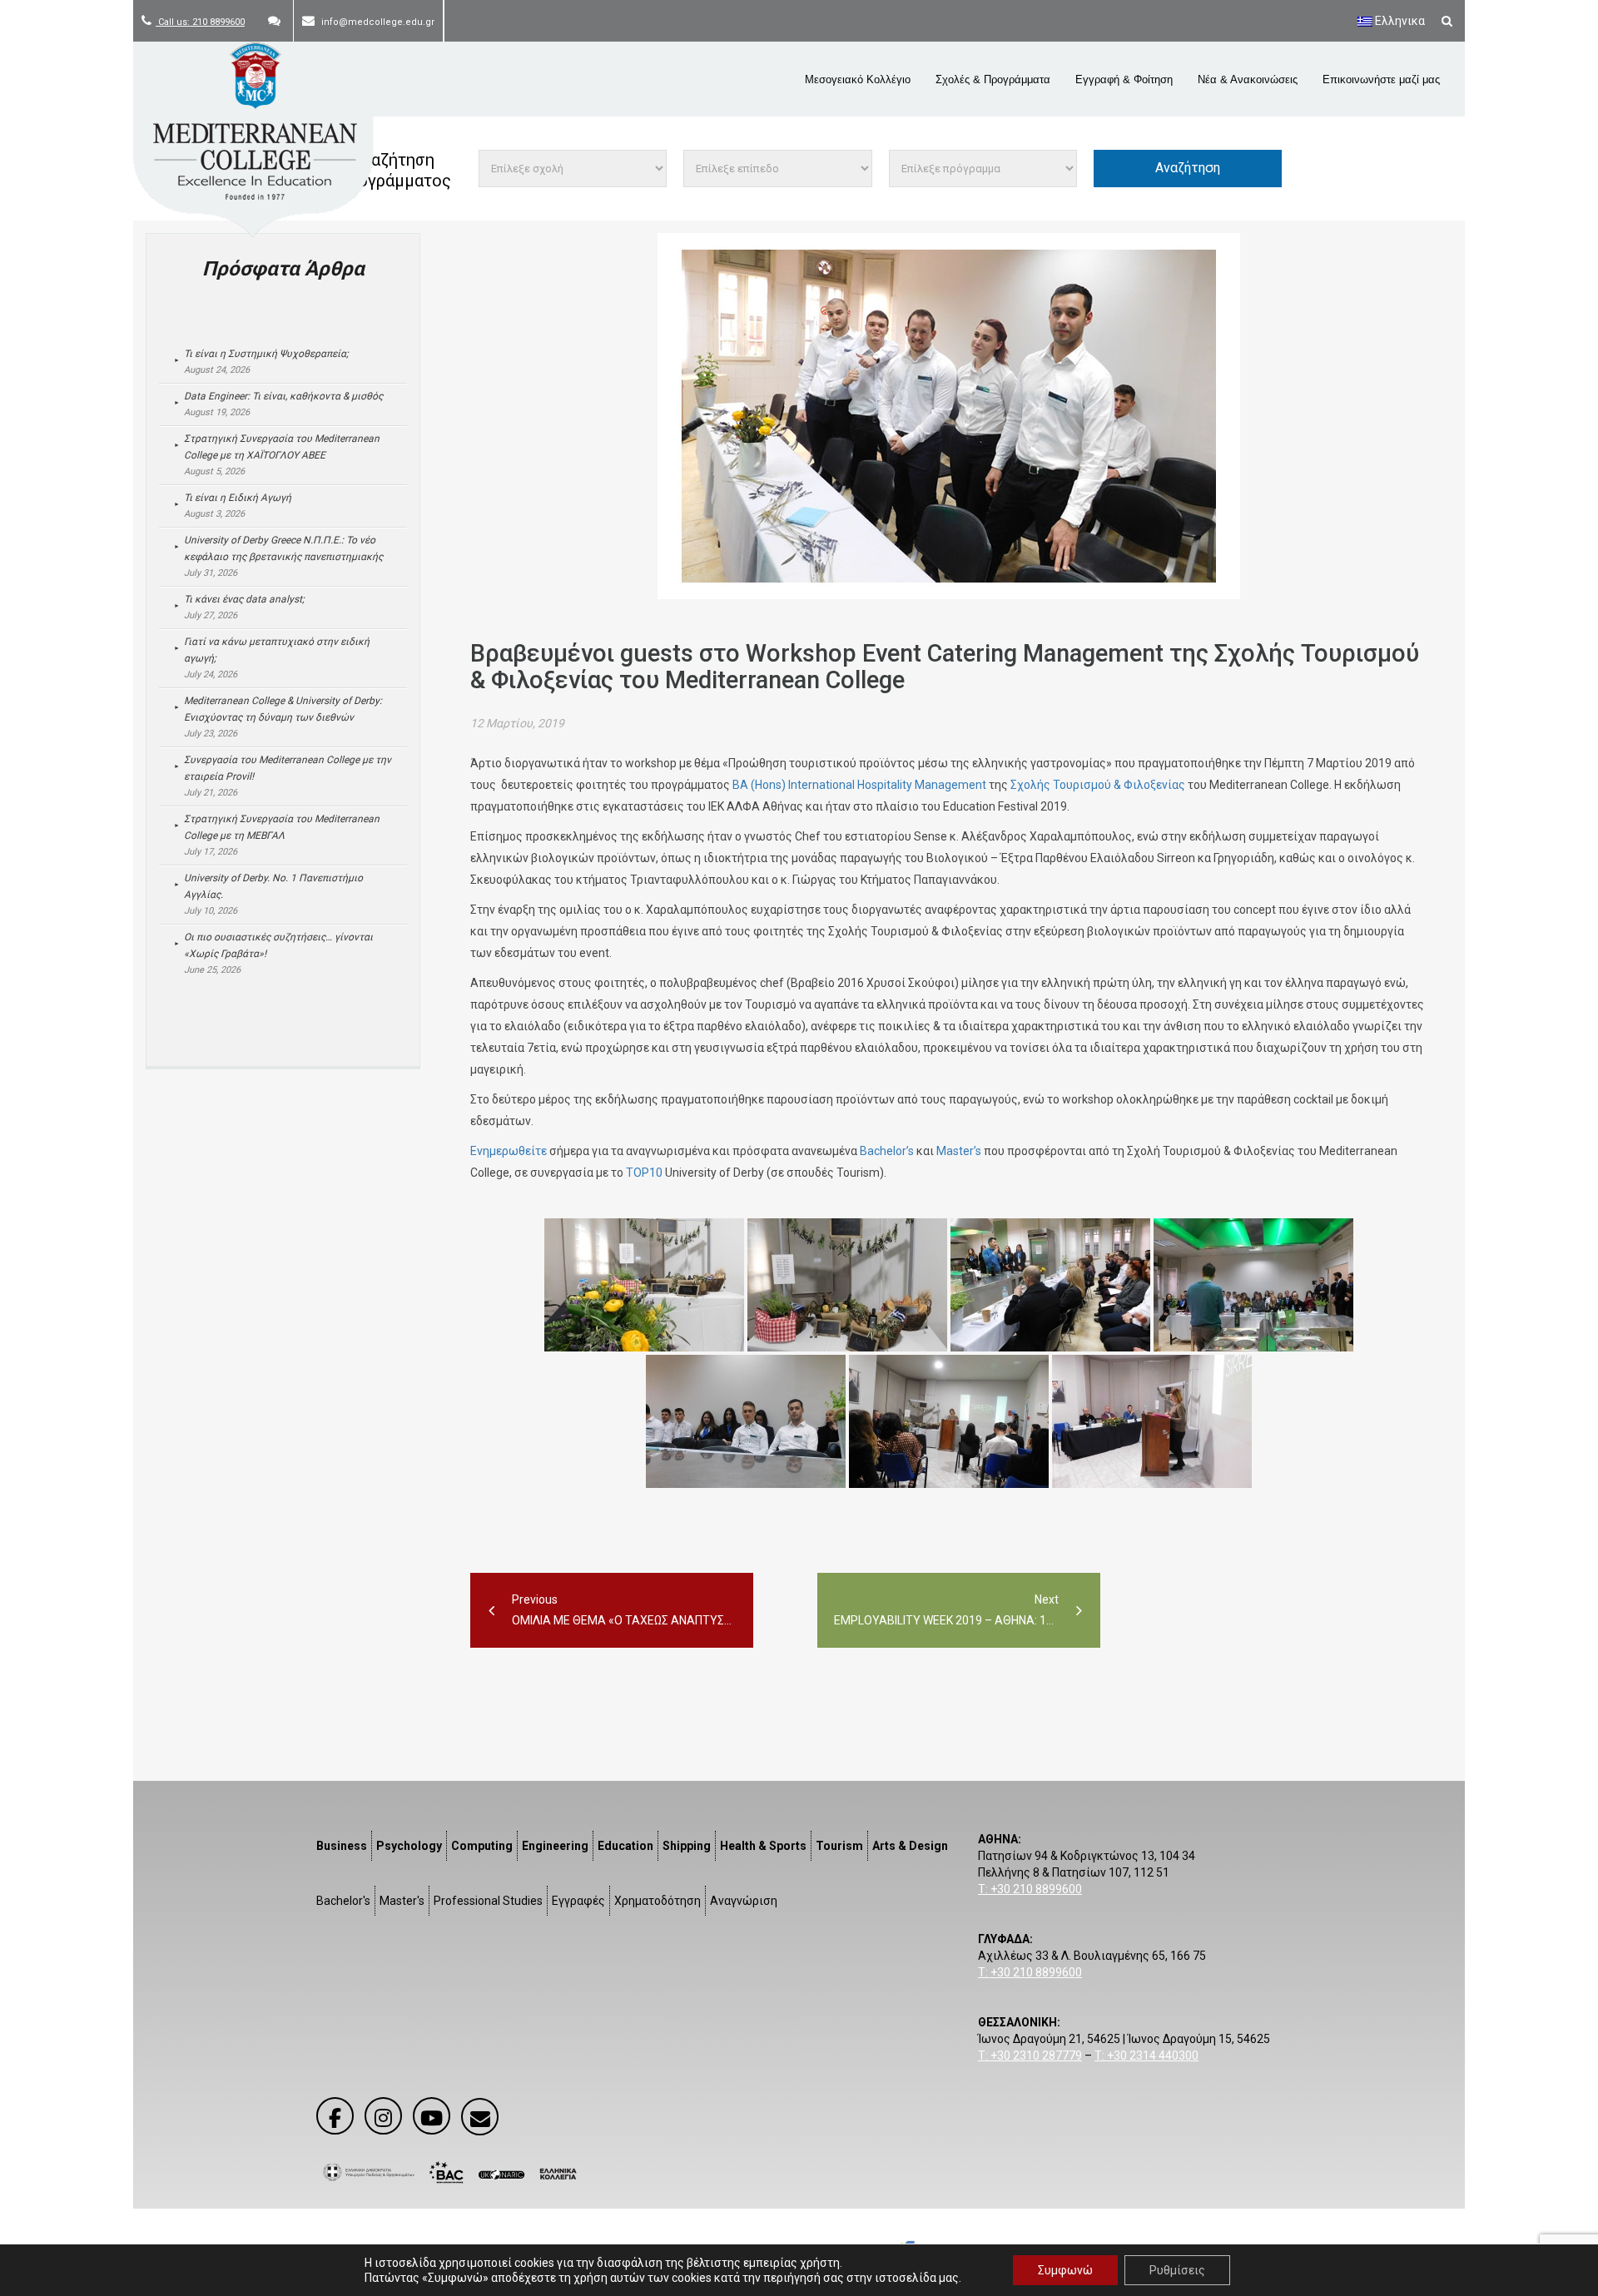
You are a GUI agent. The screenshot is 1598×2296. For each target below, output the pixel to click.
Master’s (959, 1151)
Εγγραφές (578, 1901)
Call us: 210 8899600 (200, 22)
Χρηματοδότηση (658, 1901)
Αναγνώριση (744, 1901)
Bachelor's (343, 1901)
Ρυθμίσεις (1177, 2270)
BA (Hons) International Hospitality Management (859, 785)
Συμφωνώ (1065, 2270)
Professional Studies (488, 1901)
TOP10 (644, 1173)
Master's (402, 1901)
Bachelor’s (887, 1151)
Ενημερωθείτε (509, 1151)
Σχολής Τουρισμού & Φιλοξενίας (1098, 785)
